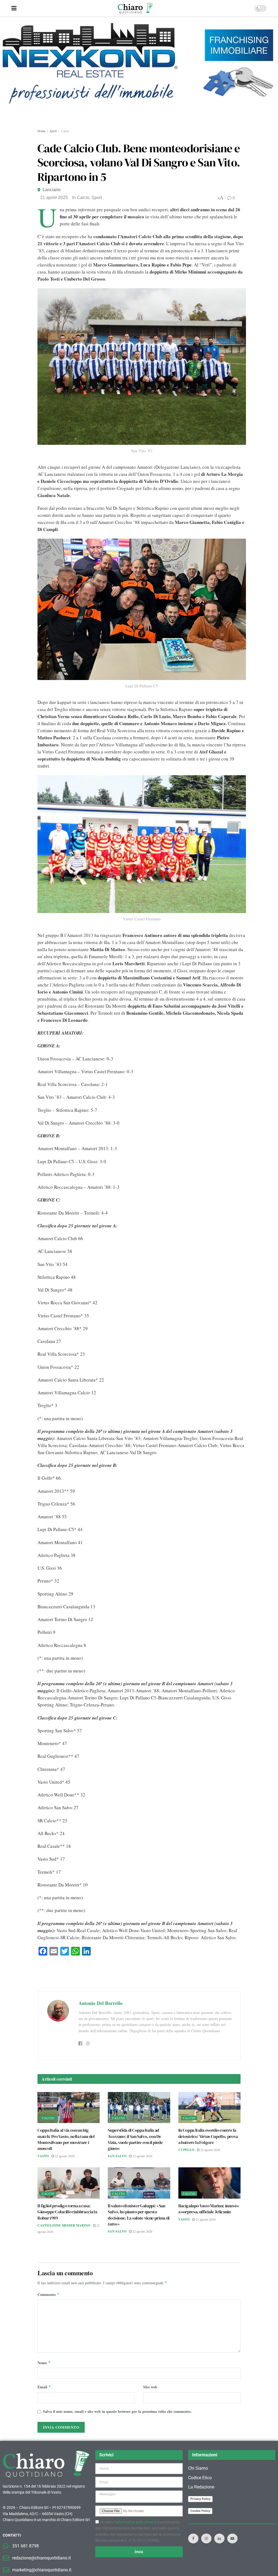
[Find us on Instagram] (206, 2538)
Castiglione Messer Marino (64, 2225)
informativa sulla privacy (136, 2522)
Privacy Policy (200, 2499)
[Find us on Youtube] (232, 2538)
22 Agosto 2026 (64, 2156)
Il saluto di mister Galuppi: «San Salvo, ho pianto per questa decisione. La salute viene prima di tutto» (139, 2215)
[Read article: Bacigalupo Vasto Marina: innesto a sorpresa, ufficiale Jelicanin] (209, 2183)
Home (41, 131)
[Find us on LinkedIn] (219, 2538)
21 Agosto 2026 (205, 2219)
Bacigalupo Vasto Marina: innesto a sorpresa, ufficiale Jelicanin (208, 2209)
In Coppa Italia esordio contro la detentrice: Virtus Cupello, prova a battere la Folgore (208, 2136)
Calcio (65, 131)
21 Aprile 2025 (54, 198)
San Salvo (117, 2156)
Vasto (43, 2156)
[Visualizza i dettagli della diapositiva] (139, 73)
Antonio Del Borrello (100, 2003)
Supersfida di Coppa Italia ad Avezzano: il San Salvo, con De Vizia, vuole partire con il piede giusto (135, 2139)
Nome (44, 2363)
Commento (48, 2294)
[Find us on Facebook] (193, 2538)
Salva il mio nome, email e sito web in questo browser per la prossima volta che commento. (117, 2411)
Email (44, 2387)
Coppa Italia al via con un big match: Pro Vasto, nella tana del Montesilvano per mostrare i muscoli (66, 2139)
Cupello (186, 2150)
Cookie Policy (200, 2511)
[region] (139, 73)
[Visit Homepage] (135, 8)
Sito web (150, 2387)
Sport (53, 131)
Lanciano (52, 190)
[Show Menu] (14, 8)
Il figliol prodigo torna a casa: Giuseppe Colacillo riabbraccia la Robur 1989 (67, 2212)
